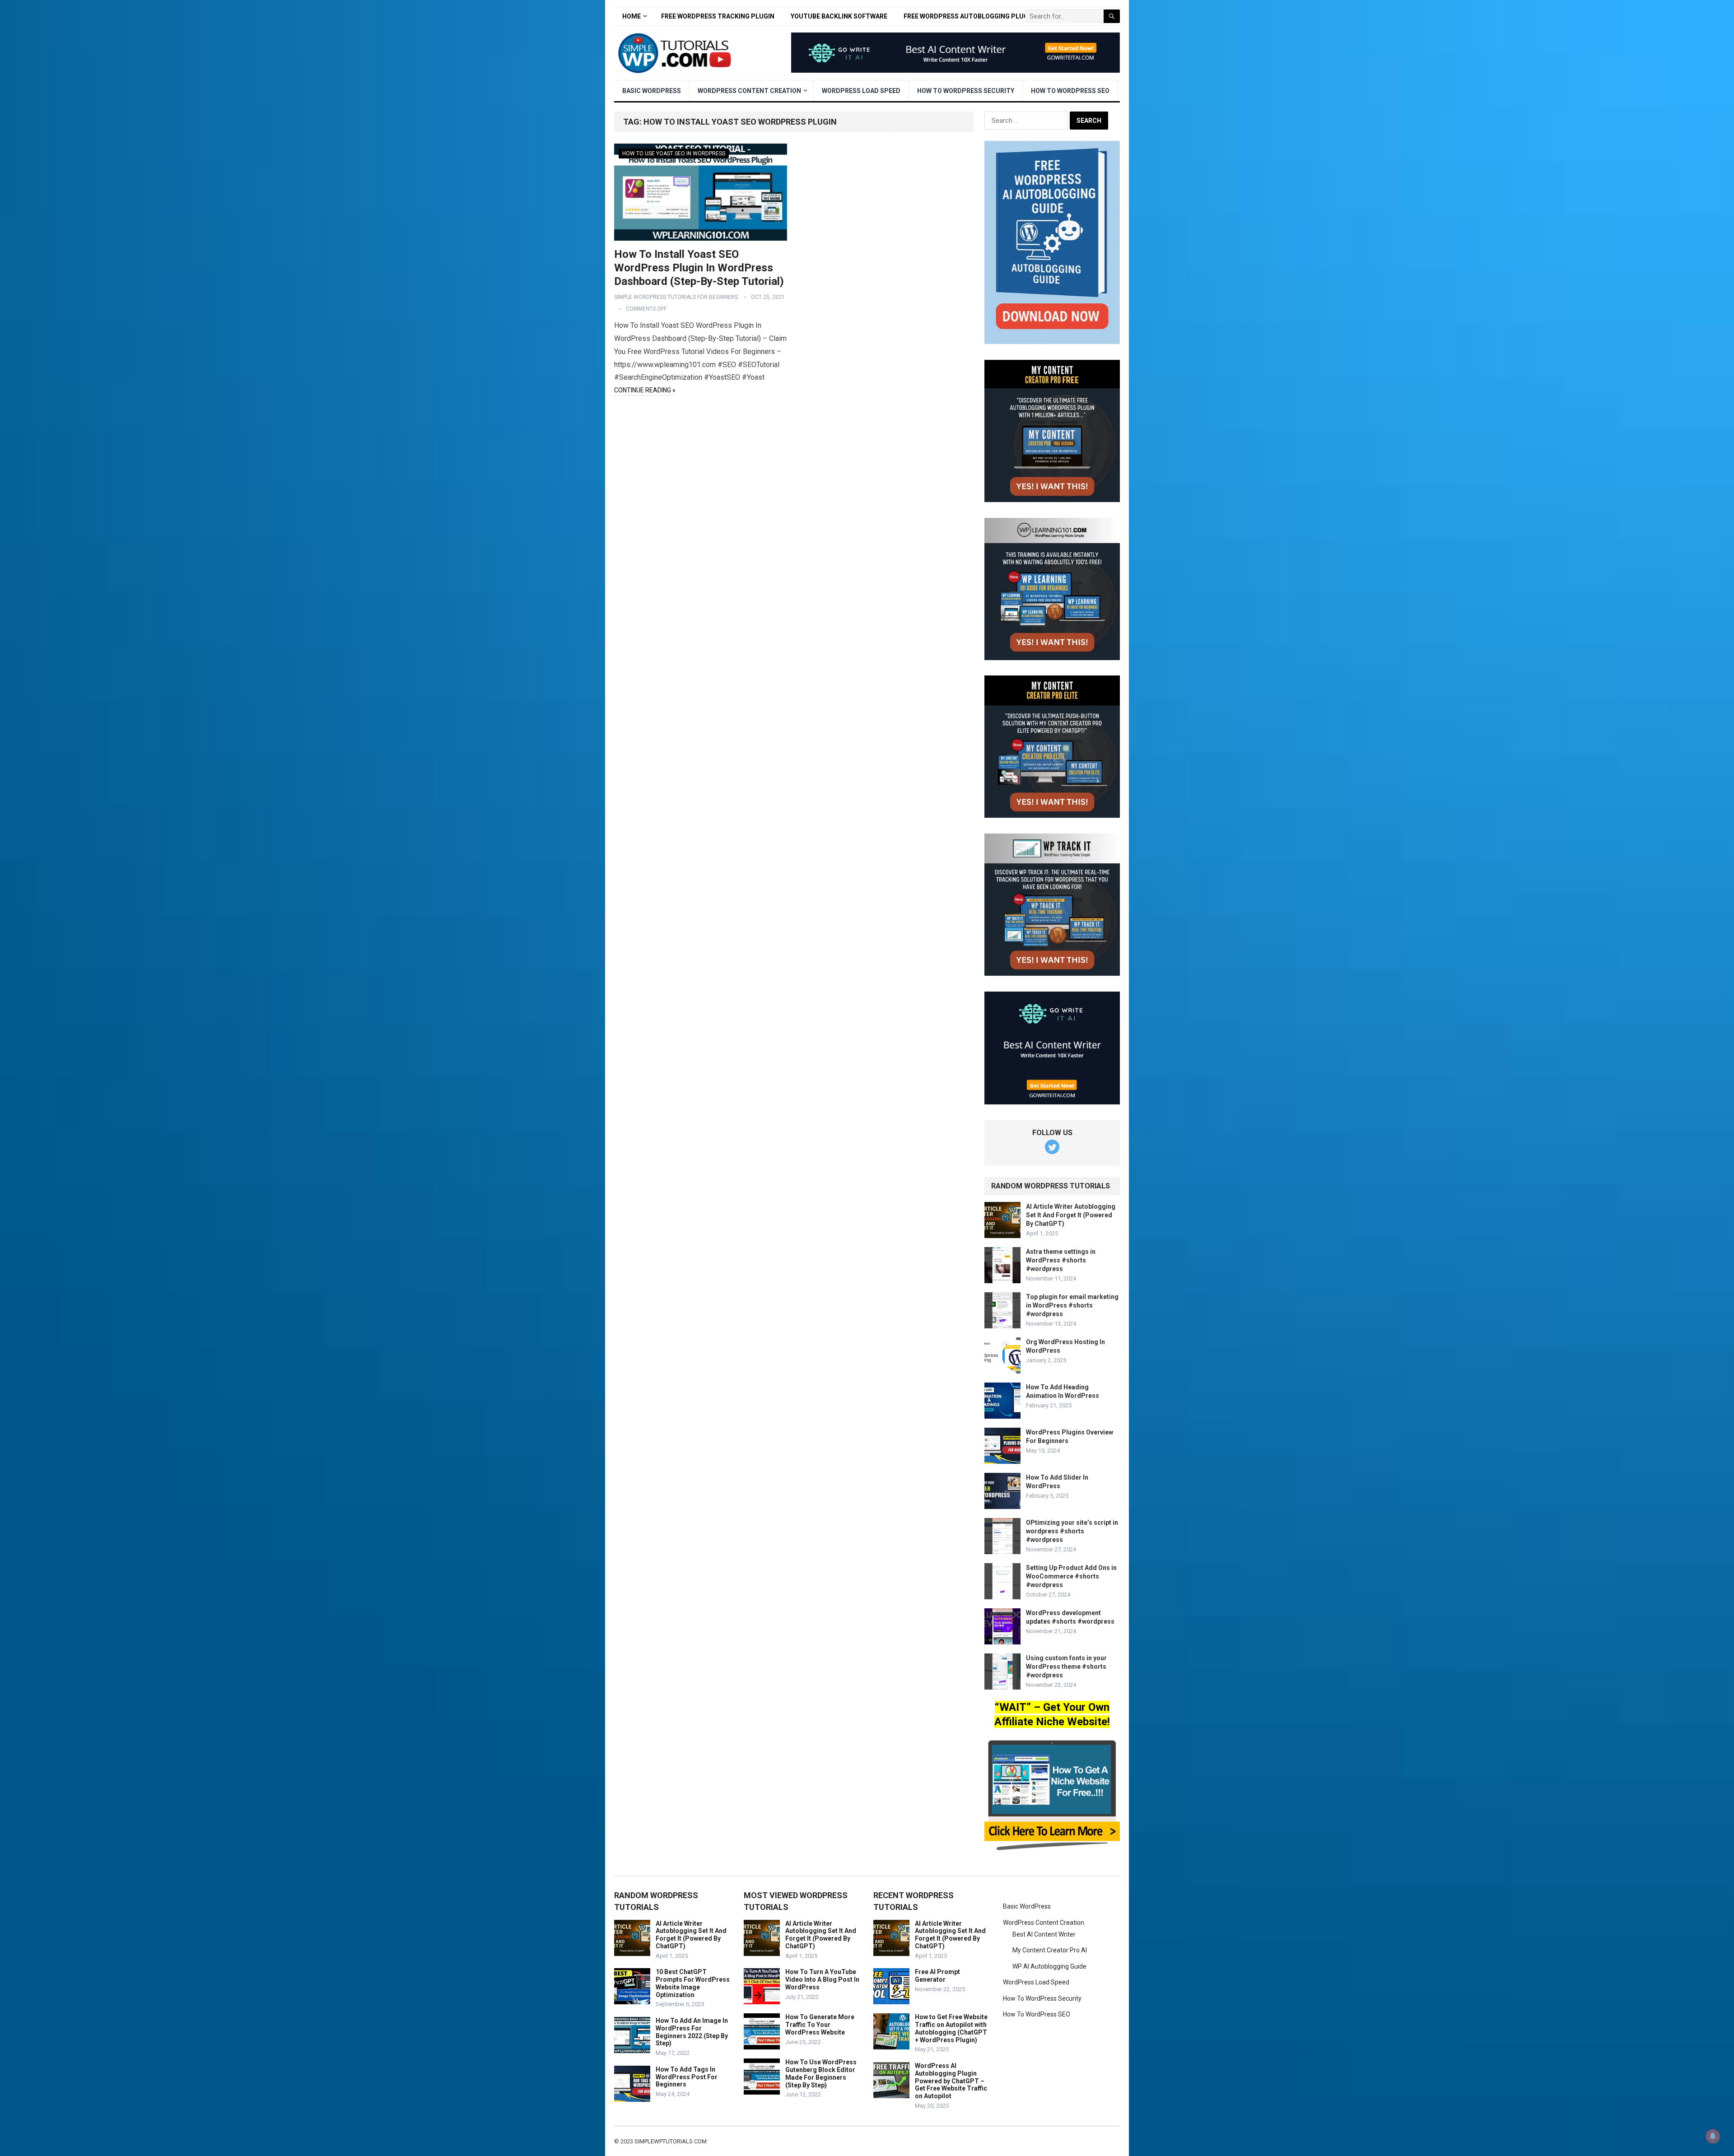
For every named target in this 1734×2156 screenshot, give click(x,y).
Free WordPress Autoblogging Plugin (969, 16)
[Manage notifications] (1713, 2136)
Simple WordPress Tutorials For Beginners (676, 297)
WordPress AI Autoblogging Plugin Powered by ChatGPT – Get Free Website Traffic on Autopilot (951, 2081)
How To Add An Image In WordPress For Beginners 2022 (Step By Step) (692, 2032)
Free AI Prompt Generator (937, 1976)
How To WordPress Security (966, 91)
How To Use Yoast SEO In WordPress (674, 154)
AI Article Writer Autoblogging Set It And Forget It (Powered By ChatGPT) (1071, 1215)
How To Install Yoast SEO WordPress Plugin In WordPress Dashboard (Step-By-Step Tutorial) (699, 268)
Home (632, 16)
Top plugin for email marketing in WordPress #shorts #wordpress (1072, 1305)
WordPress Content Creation (749, 91)
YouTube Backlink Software (839, 16)
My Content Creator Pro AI (1050, 1950)
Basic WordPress (652, 91)
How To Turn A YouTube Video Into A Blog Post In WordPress (822, 1979)
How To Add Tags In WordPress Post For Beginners (687, 2077)
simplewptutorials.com (671, 2141)
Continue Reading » (645, 390)
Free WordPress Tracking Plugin (718, 16)
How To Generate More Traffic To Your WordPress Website (820, 2025)
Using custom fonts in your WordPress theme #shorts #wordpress (1066, 1667)
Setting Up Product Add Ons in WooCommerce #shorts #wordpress (1071, 1576)
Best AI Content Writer (1044, 1934)
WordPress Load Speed (861, 91)
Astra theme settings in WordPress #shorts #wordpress (1061, 1260)
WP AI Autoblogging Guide (1049, 1966)
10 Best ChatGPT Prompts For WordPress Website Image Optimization (693, 1983)
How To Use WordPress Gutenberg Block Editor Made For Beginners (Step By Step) (821, 2073)
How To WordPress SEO (1070, 91)
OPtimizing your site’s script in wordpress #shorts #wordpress (1072, 1531)
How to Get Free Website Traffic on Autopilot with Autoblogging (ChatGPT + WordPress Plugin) (951, 2028)
